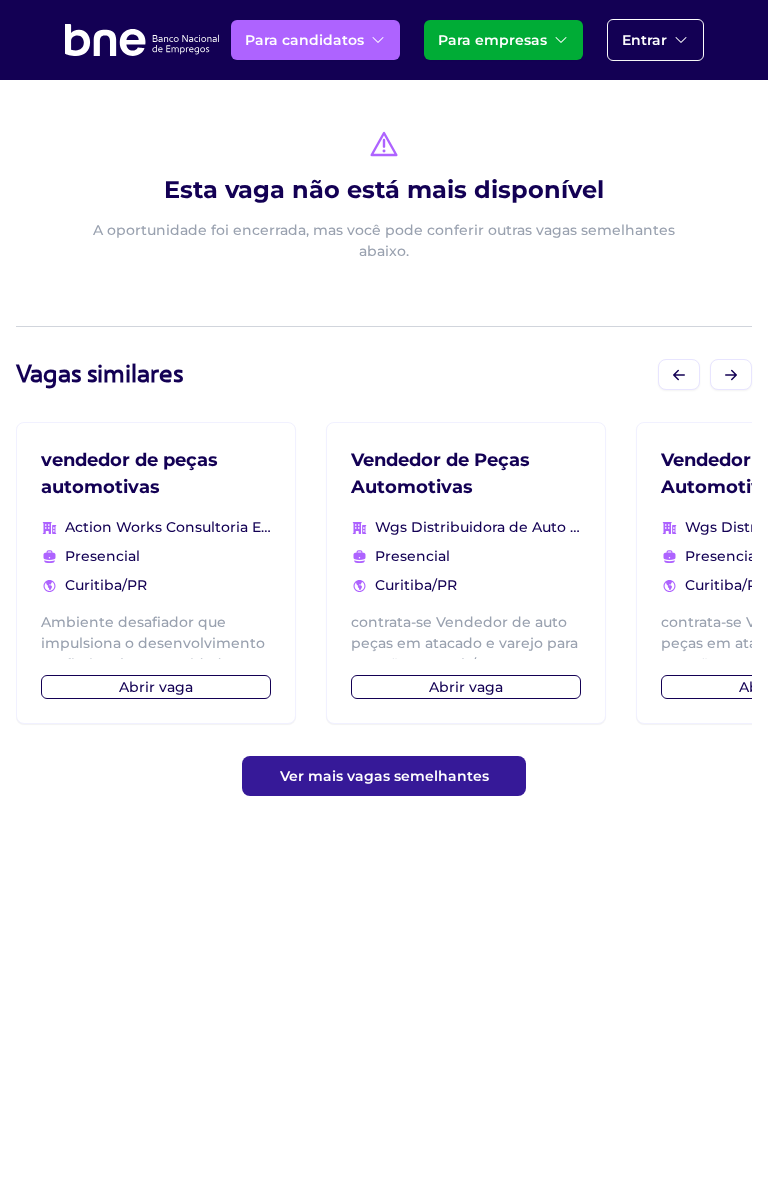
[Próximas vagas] (731, 374)
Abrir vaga (156, 687)
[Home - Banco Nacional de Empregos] (142, 40)
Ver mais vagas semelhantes (384, 776)
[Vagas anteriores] (679, 374)
